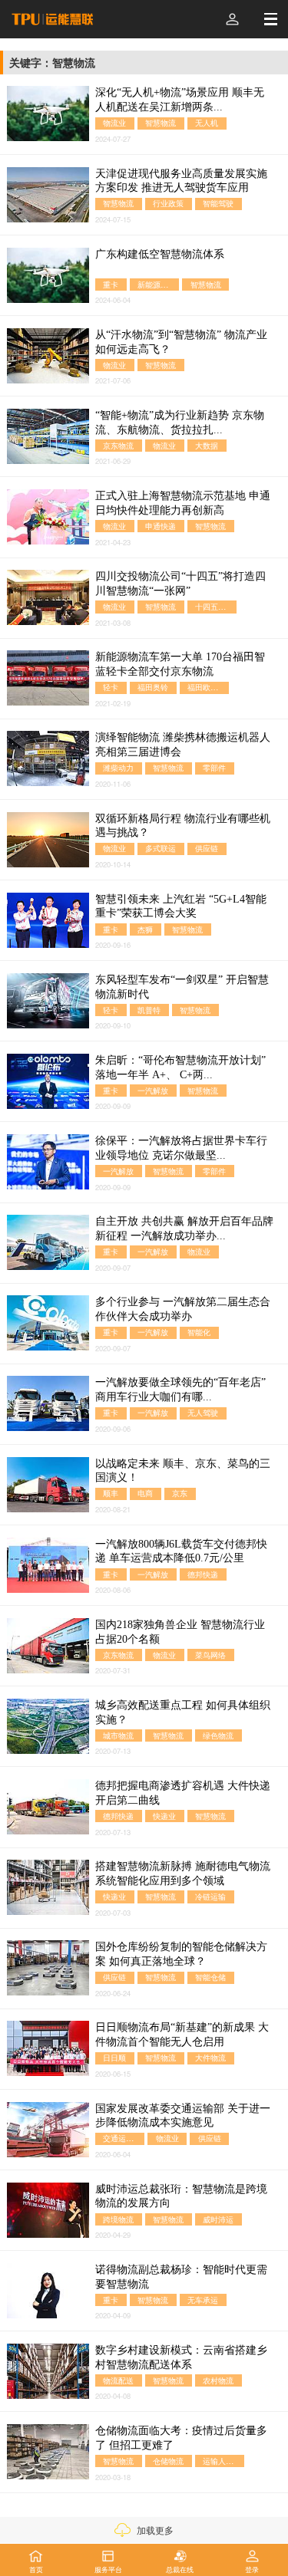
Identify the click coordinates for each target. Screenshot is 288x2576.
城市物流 (118, 1735)
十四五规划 (214, 606)
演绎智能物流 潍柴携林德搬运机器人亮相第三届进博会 (183, 745)
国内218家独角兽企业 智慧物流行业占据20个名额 (180, 1632)
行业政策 (168, 204)
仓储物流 (168, 2461)
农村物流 (218, 2380)
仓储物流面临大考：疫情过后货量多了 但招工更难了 (181, 2438)
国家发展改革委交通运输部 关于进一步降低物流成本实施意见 (183, 2116)
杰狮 (145, 929)
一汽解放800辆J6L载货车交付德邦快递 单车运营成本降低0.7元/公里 (181, 1551)
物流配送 (118, 2380)
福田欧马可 (207, 688)
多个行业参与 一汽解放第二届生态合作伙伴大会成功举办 (183, 1309)
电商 (145, 1494)
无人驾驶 (203, 1413)
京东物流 (118, 445)
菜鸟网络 (210, 1655)
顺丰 (111, 1494)
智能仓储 (210, 1977)
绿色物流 (218, 1735)
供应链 (207, 849)
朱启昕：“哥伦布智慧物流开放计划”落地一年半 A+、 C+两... (180, 1068)
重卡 (111, 284)
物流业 (114, 123)
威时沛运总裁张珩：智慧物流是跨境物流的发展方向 (181, 2196)
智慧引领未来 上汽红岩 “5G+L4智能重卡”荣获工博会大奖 (181, 906)
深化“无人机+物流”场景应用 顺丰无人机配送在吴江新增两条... (180, 100)
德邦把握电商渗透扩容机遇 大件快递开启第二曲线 (183, 1793)
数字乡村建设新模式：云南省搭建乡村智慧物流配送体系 (181, 2357)
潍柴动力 (118, 768)
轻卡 (111, 688)
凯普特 (149, 1010)
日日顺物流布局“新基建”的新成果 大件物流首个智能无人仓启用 (182, 2035)
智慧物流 (161, 123)
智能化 (199, 1332)
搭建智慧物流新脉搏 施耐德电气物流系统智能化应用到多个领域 (183, 1874)
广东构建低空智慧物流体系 (160, 254)
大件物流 (210, 2058)
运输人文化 (222, 2461)
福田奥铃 (153, 688)
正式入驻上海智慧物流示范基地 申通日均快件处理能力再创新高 (183, 503)
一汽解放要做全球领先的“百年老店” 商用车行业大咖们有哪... (180, 1390)
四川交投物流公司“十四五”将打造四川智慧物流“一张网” (180, 584)
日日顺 (114, 2058)
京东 (180, 1494)
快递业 (164, 1816)
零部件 (214, 768)
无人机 (207, 123)
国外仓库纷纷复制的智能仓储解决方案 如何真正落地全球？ (181, 1954)
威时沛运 (218, 2219)
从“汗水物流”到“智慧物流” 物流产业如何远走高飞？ (181, 342)
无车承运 (203, 2300)
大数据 (207, 445)
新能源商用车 (158, 284)
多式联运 (161, 849)
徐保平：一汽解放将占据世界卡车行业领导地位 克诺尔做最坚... (181, 1148)
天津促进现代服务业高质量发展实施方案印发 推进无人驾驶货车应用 (181, 181)
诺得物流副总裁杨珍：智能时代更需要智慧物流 (181, 2277)
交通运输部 (122, 2138)
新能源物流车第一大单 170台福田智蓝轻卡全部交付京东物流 (180, 664)
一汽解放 (153, 1090)
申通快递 (161, 526)
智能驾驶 (218, 204)
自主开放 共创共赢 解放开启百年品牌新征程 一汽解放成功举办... (184, 1229)
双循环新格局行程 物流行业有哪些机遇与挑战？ (183, 826)
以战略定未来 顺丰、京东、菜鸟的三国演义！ (183, 1471)
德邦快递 (203, 1574)
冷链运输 (210, 1896)
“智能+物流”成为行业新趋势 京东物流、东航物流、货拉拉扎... (180, 423)
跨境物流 (118, 2219)
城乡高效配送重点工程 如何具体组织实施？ (183, 1712)
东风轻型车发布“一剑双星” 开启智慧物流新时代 (182, 987)
